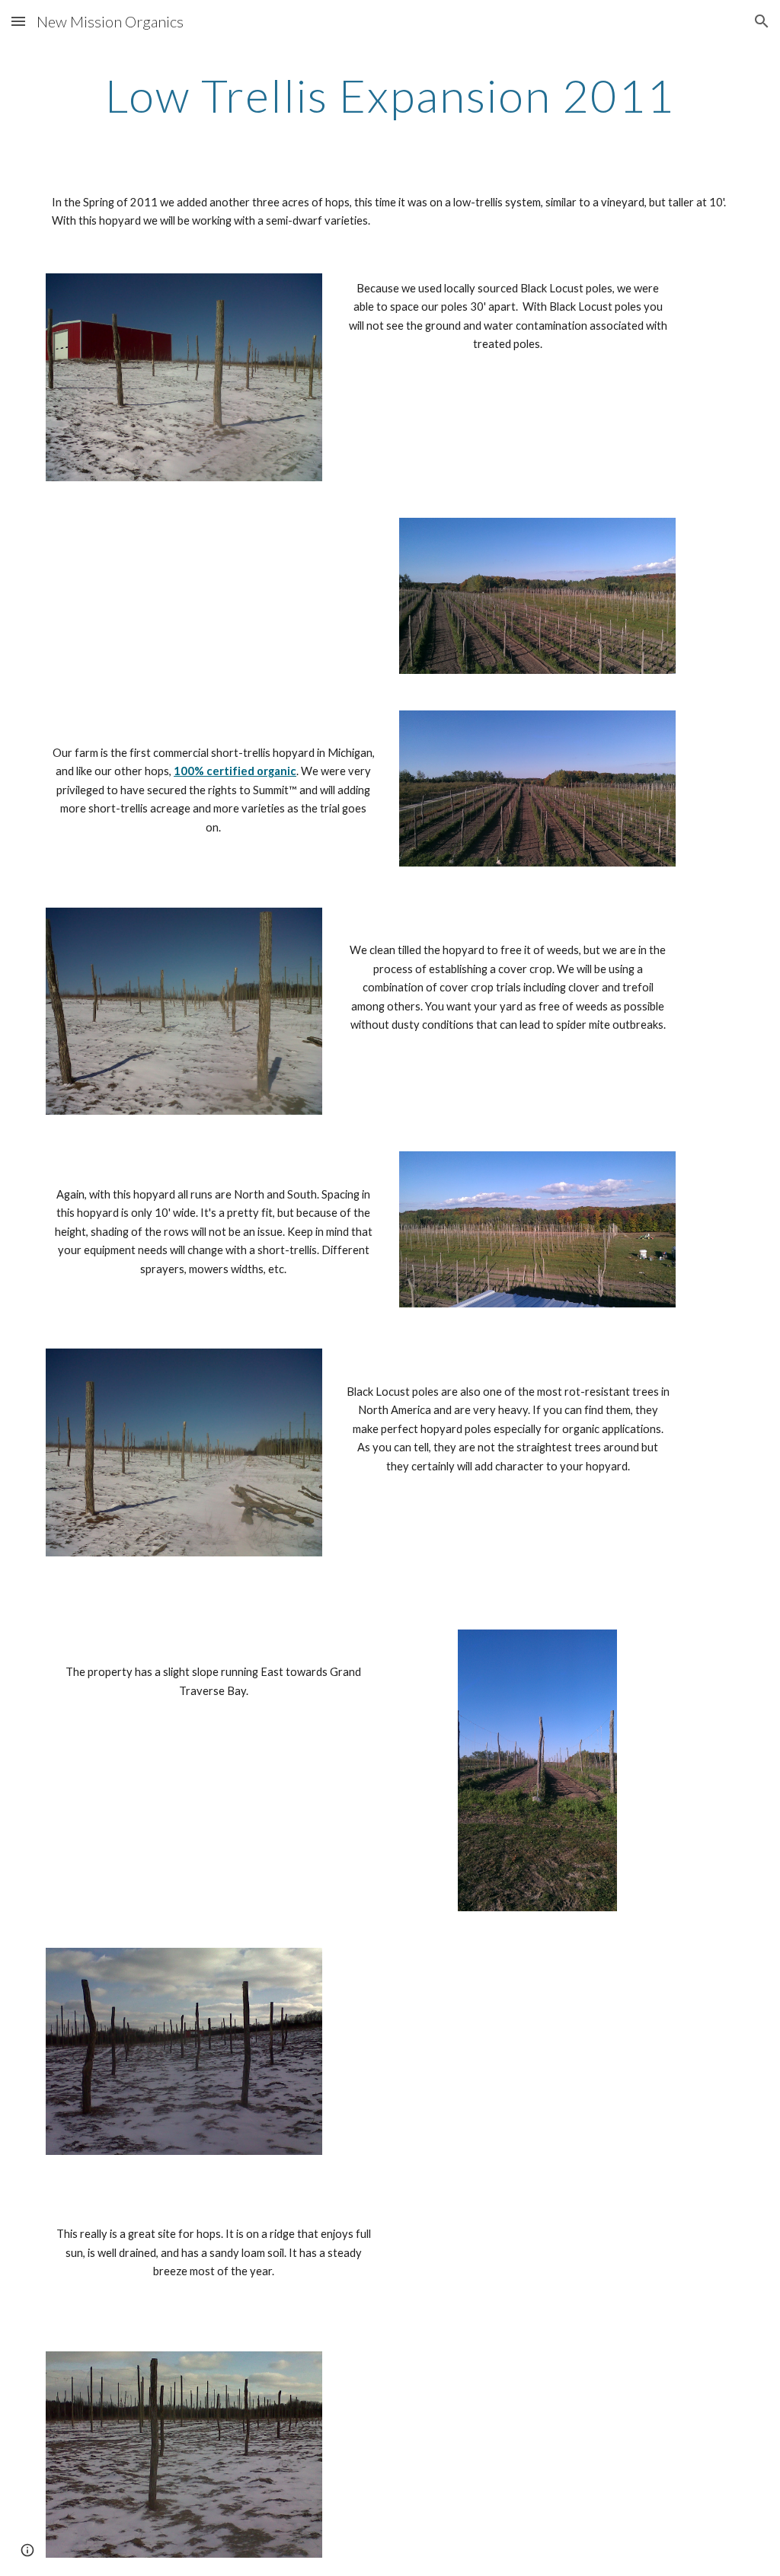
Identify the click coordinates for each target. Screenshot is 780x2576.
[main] (390, 95)
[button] (18, 21)
